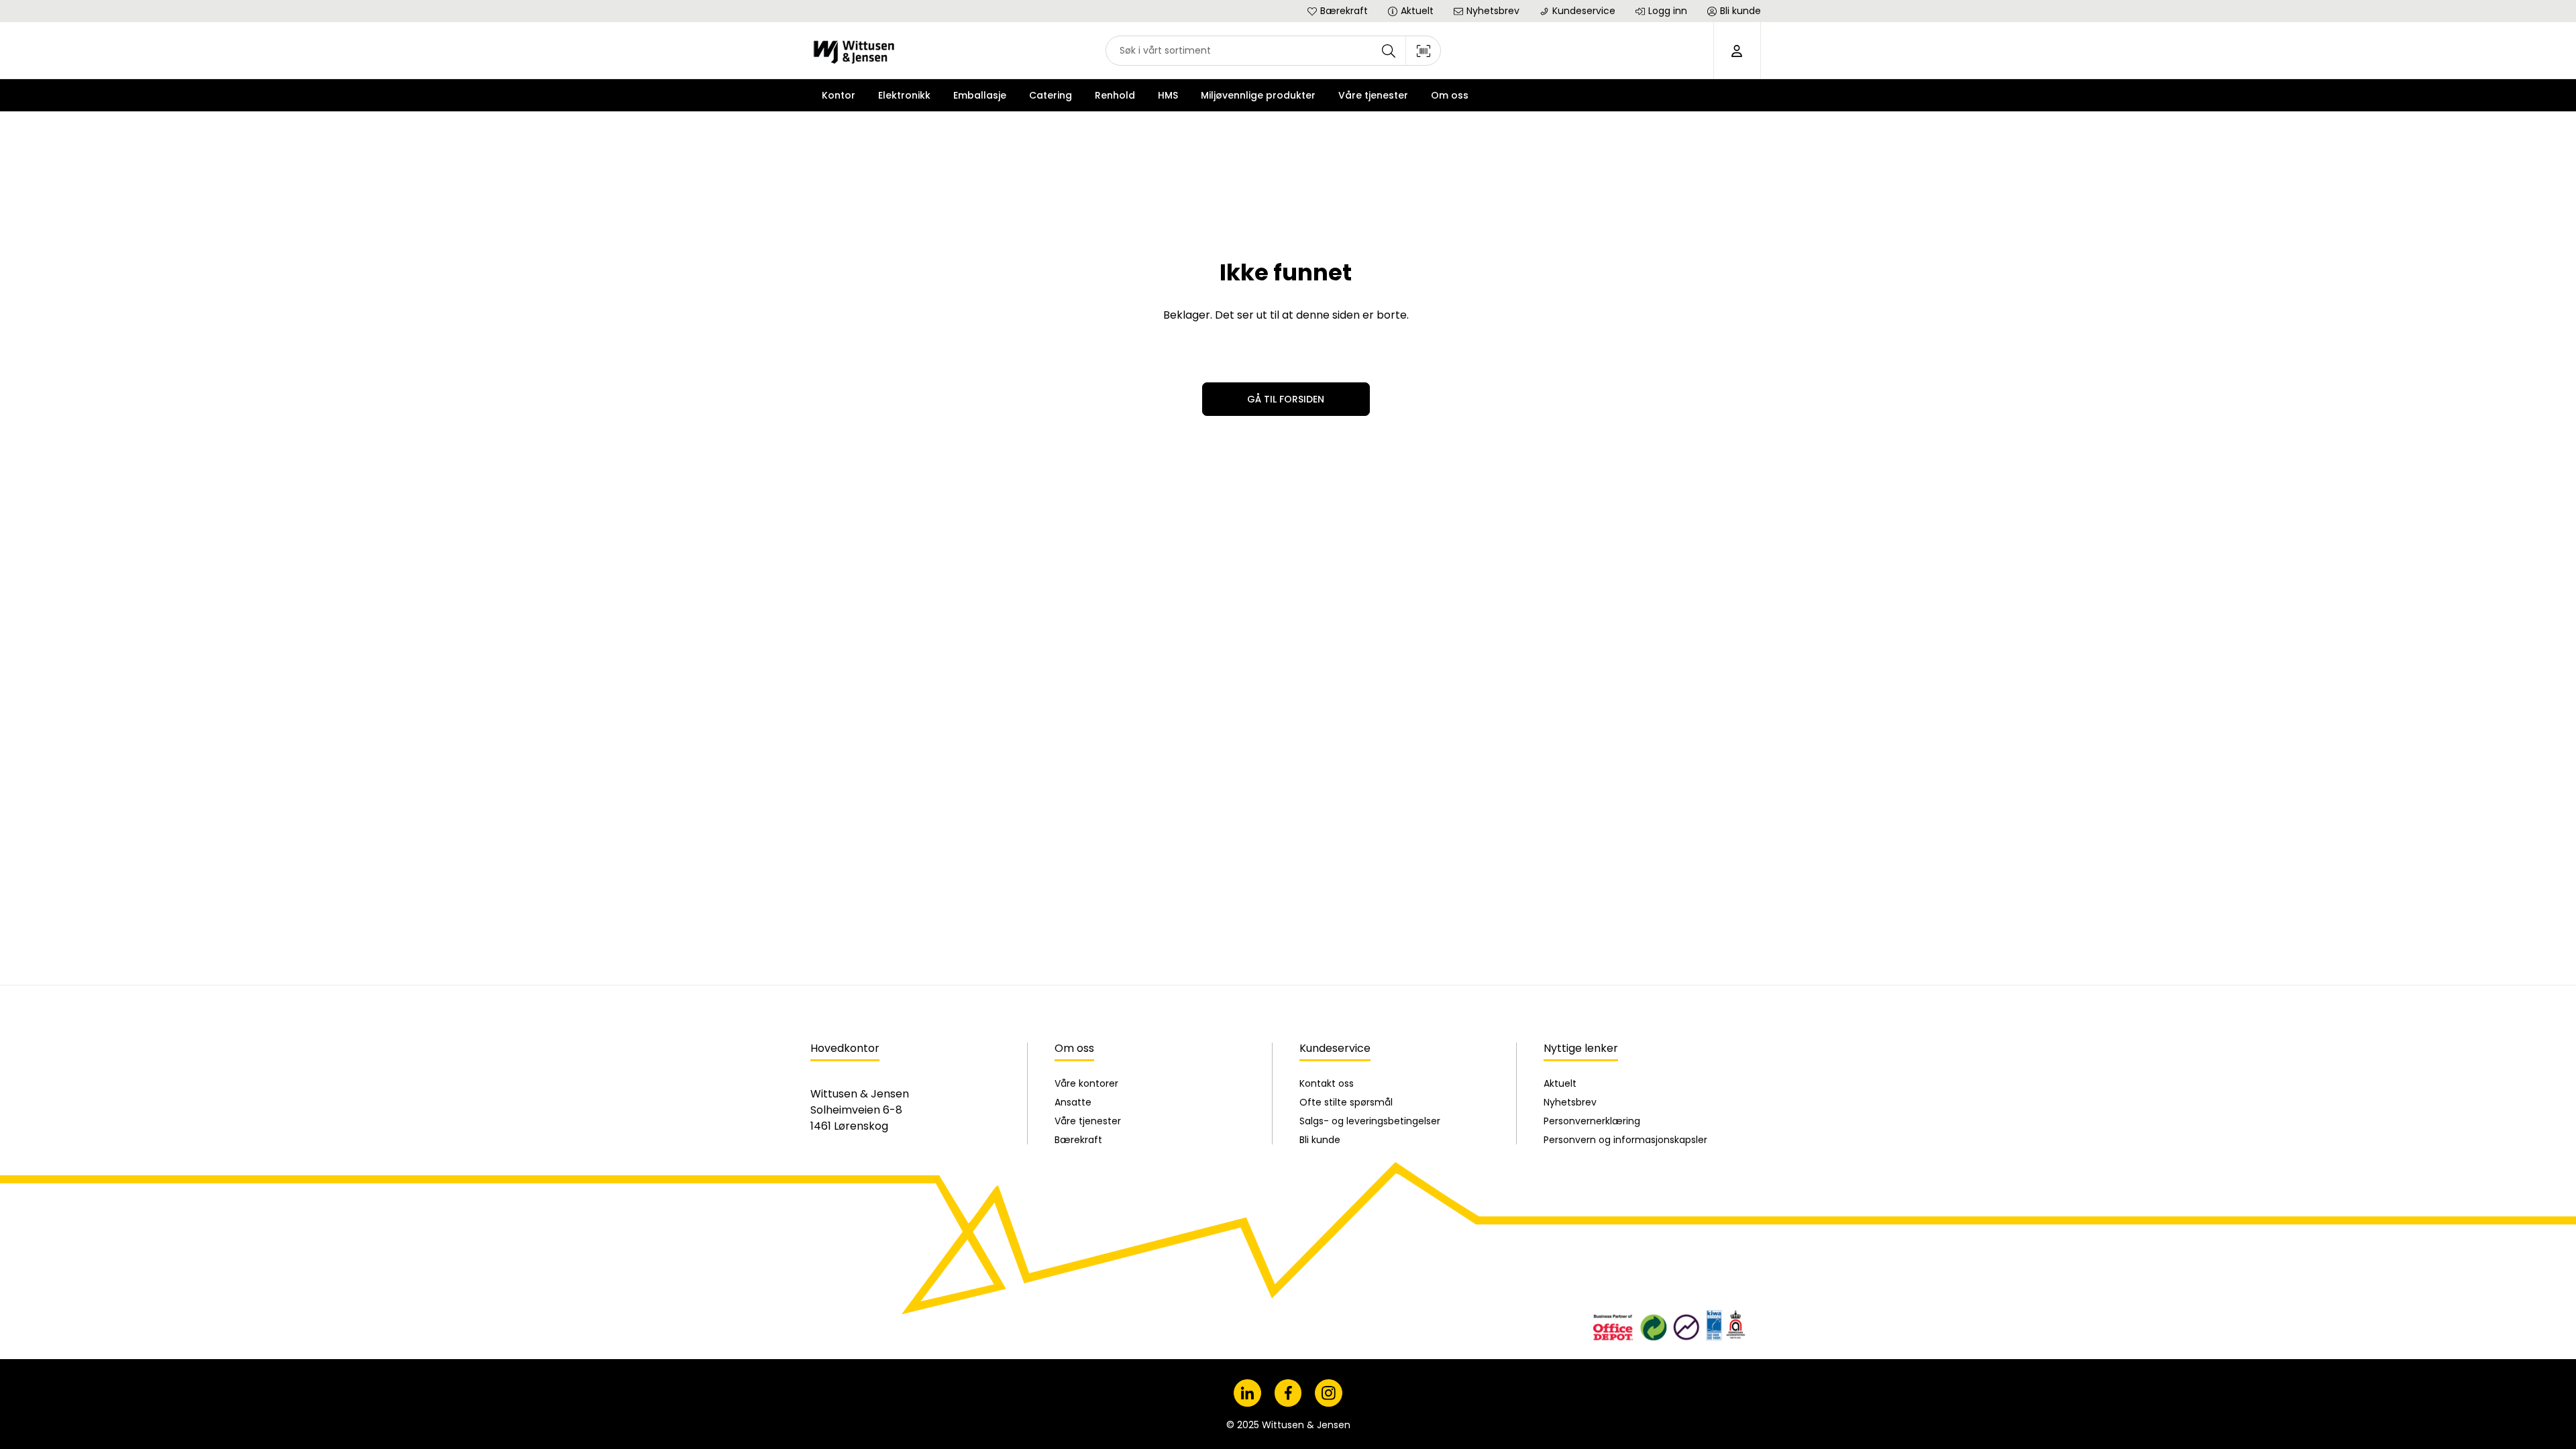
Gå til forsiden (1286, 399)
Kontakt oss (1327, 1083)
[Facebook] (1288, 1393)
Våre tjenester (1088, 1121)
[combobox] (1273, 51)
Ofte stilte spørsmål (1346, 1102)
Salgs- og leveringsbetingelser (1370, 1121)
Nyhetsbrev (1570, 1102)
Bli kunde (1320, 1140)
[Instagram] (1329, 1393)
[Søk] (1389, 51)
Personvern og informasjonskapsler (1625, 1140)
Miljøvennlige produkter (1258, 95)
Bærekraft (1078, 1140)
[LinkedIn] (1247, 1393)
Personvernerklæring (1592, 1121)
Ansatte (1073, 1102)
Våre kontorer (1086, 1083)
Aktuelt (1560, 1083)
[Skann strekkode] (1424, 51)
